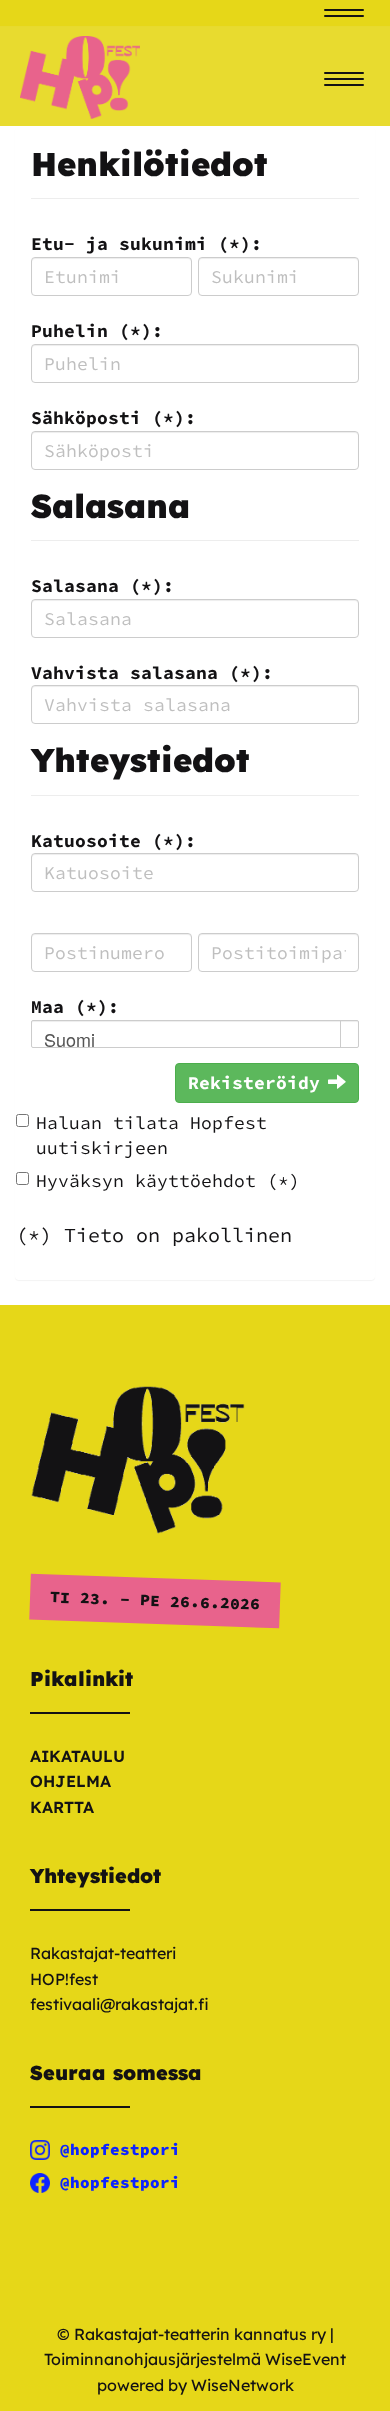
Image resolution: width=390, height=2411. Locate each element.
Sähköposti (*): (113, 417)
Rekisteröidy (254, 1082)
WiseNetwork (242, 2385)
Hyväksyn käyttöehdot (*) (168, 1180)
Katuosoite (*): (113, 840)
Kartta (62, 1807)
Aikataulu (77, 1756)
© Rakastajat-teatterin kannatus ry (191, 2334)
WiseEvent (305, 2359)
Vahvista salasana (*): (152, 672)
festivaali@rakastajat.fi (119, 2004)
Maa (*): (75, 1006)
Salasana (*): (102, 585)
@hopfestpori (120, 2149)
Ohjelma (70, 1781)
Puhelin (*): (97, 330)
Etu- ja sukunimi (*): (146, 243)
